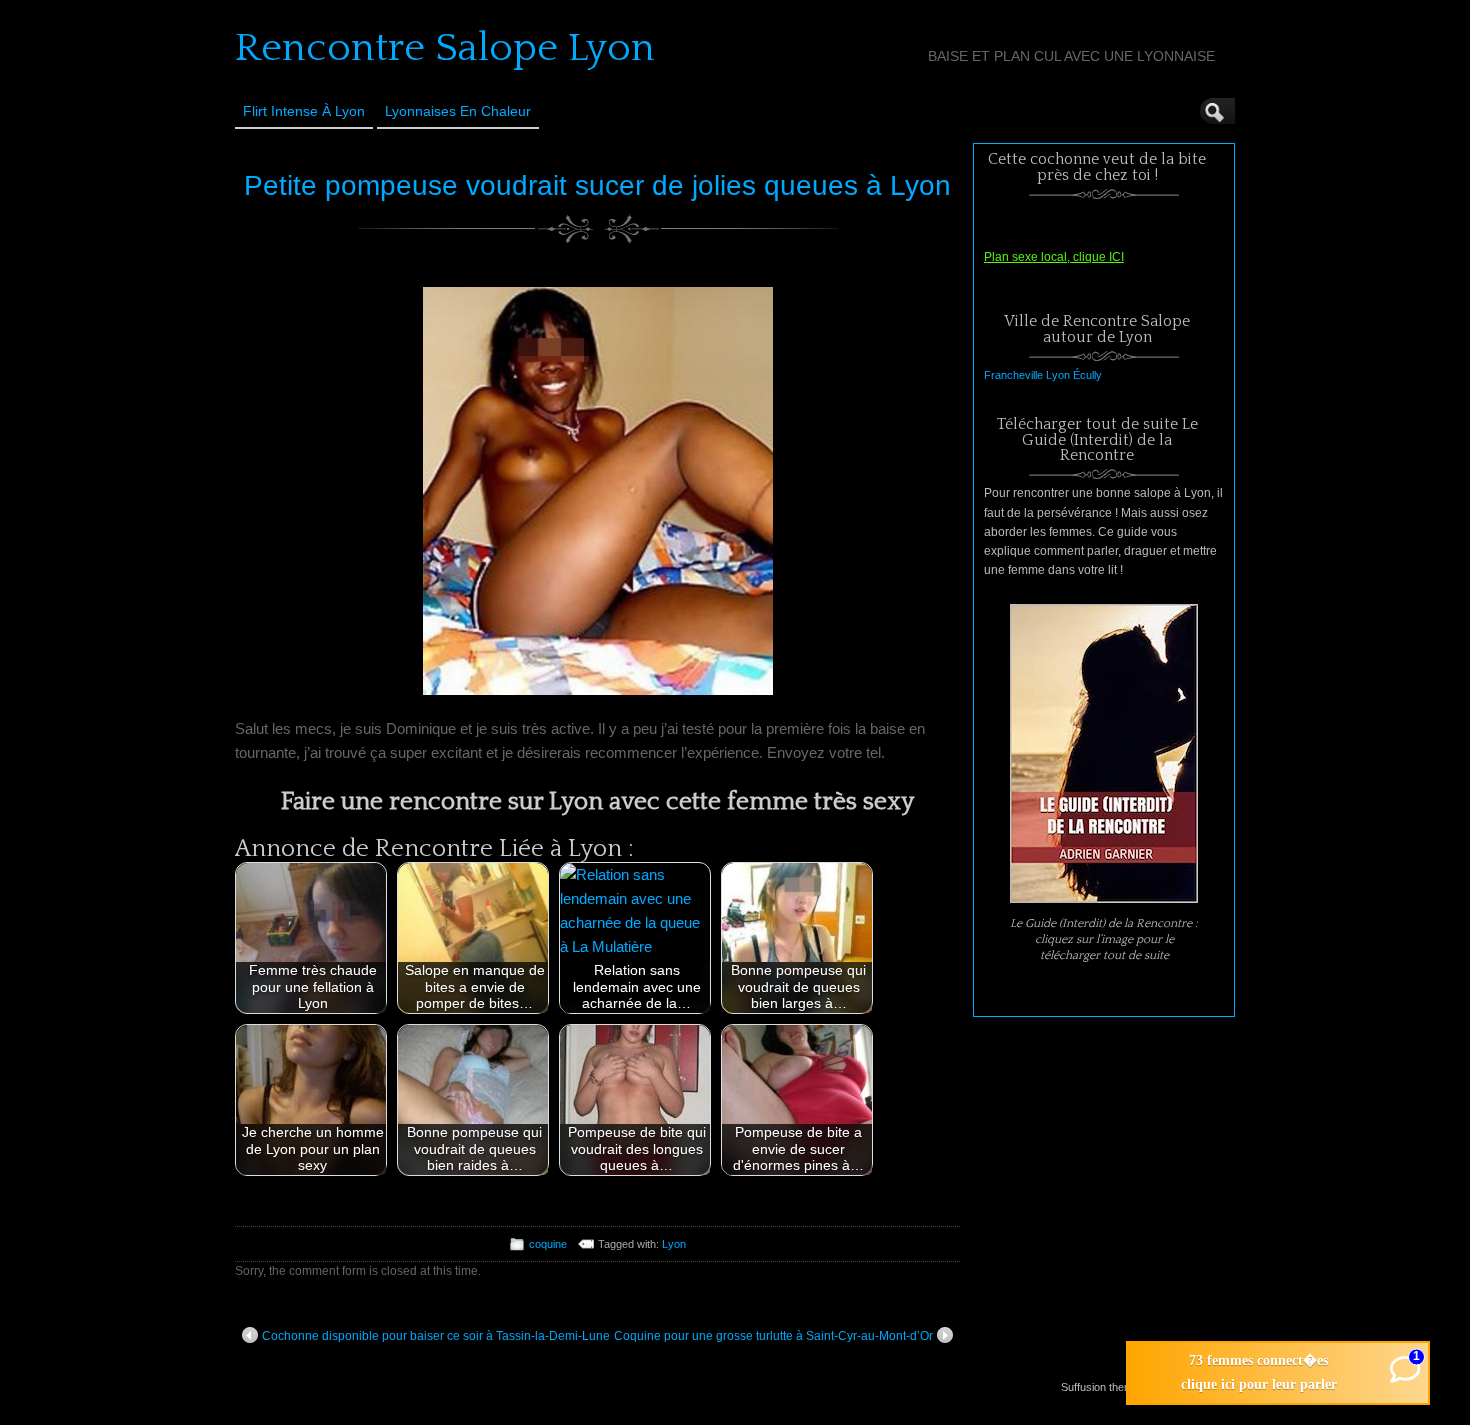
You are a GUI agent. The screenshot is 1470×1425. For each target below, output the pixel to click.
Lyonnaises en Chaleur (458, 111)
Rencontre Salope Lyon (445, 48)
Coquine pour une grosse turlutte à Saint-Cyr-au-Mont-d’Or (773, 1336)
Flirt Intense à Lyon (304, 111)
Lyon (674, 1244)
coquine (548, 1244)
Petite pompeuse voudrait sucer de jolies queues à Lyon (597, 185)
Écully (1087, 375)
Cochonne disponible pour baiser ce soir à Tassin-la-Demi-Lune (436, 1336)
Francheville (1013, 375)
